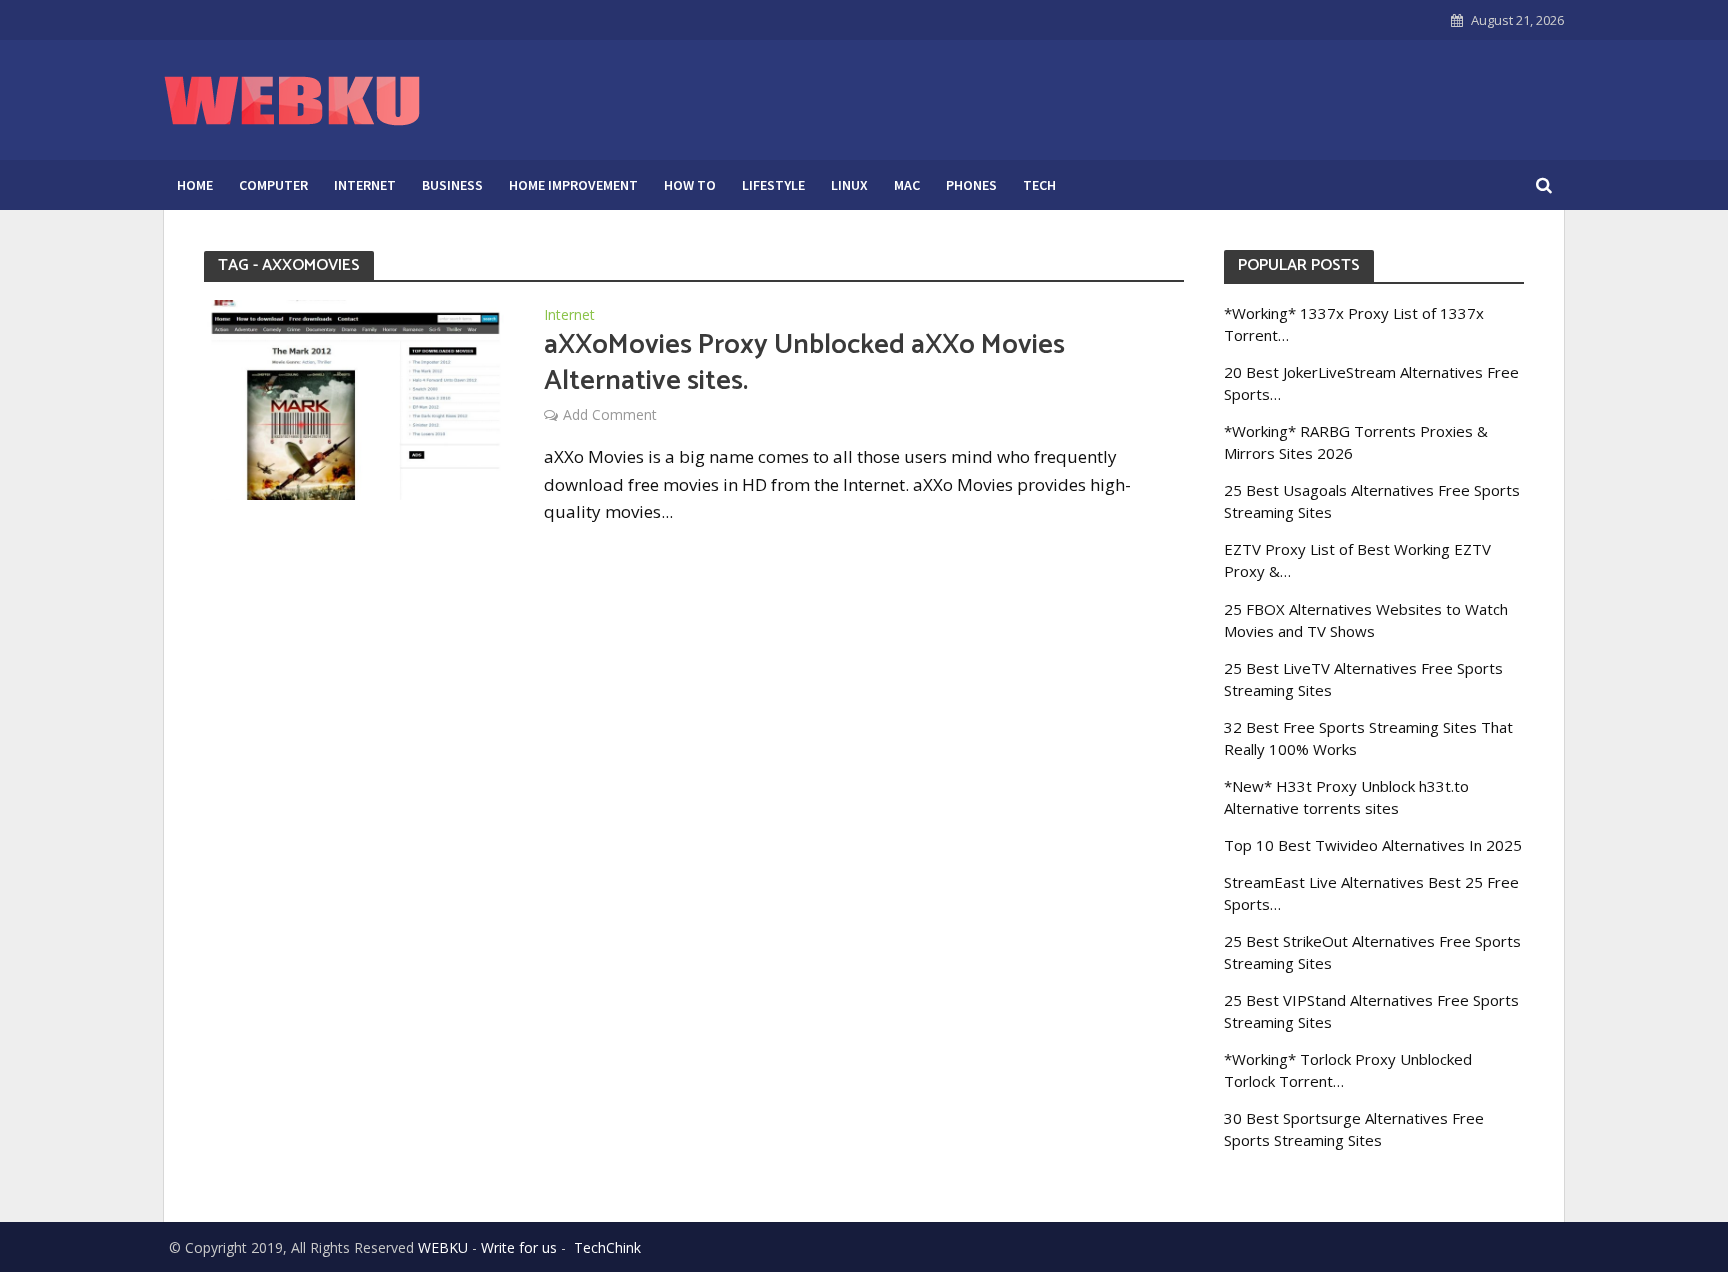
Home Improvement (573, 185)
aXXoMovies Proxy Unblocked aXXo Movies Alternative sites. (804, 363)
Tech (1039, 185)
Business (452, 185)
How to (690, 185)
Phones (971, 185)
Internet (365, 185)
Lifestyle (773, 185)
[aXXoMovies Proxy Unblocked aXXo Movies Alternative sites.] (354, 397)
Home (195, 185)
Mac (907, 185)
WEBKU (443, 1247)
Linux (849, 185)
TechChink (607, 1247)
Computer (273, 185)
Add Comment (610, 414)
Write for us (519, 1247)
